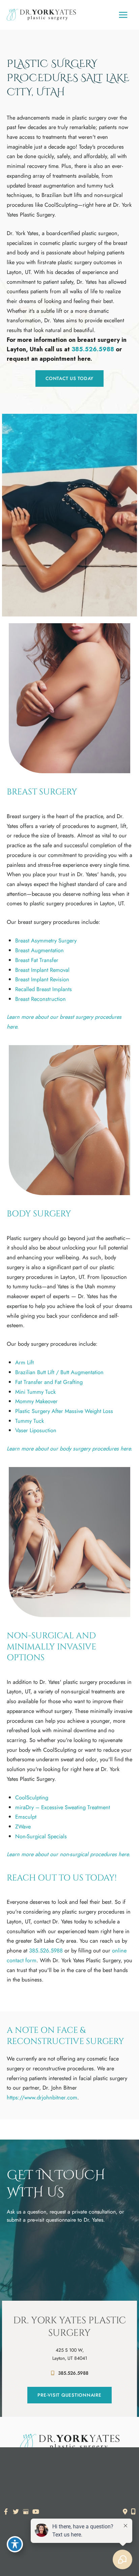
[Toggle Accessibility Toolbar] (15, 2544)
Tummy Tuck (30, 1421)
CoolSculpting (32, 1797)
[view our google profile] (26, 2512)
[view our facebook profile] (6, 2512)
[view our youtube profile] (36, 2512)
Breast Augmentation (39, 950)
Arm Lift (24, 1362)
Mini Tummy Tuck (35, 1392)
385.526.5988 (93, 349)
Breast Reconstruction (40, 999)
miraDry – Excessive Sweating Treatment (63, 1807)
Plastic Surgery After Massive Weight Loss (64, 1411)
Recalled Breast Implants (44, 989)
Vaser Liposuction (36, 1430)
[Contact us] (125, 2511)
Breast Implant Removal (42, 970)
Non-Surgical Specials (41, 1836)
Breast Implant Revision (42, 979)
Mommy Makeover (36, 1401)
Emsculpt (26, 1817)
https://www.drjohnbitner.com (42, 2097)
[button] (69, 378)
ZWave (23, 1826)
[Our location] (133, 2511)
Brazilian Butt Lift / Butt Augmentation (59, 1372)
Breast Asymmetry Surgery (46, 940)
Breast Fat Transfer (37, 960)
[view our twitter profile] (16, 2512)
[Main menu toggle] (123, 15)
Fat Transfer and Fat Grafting (49, 1382)
